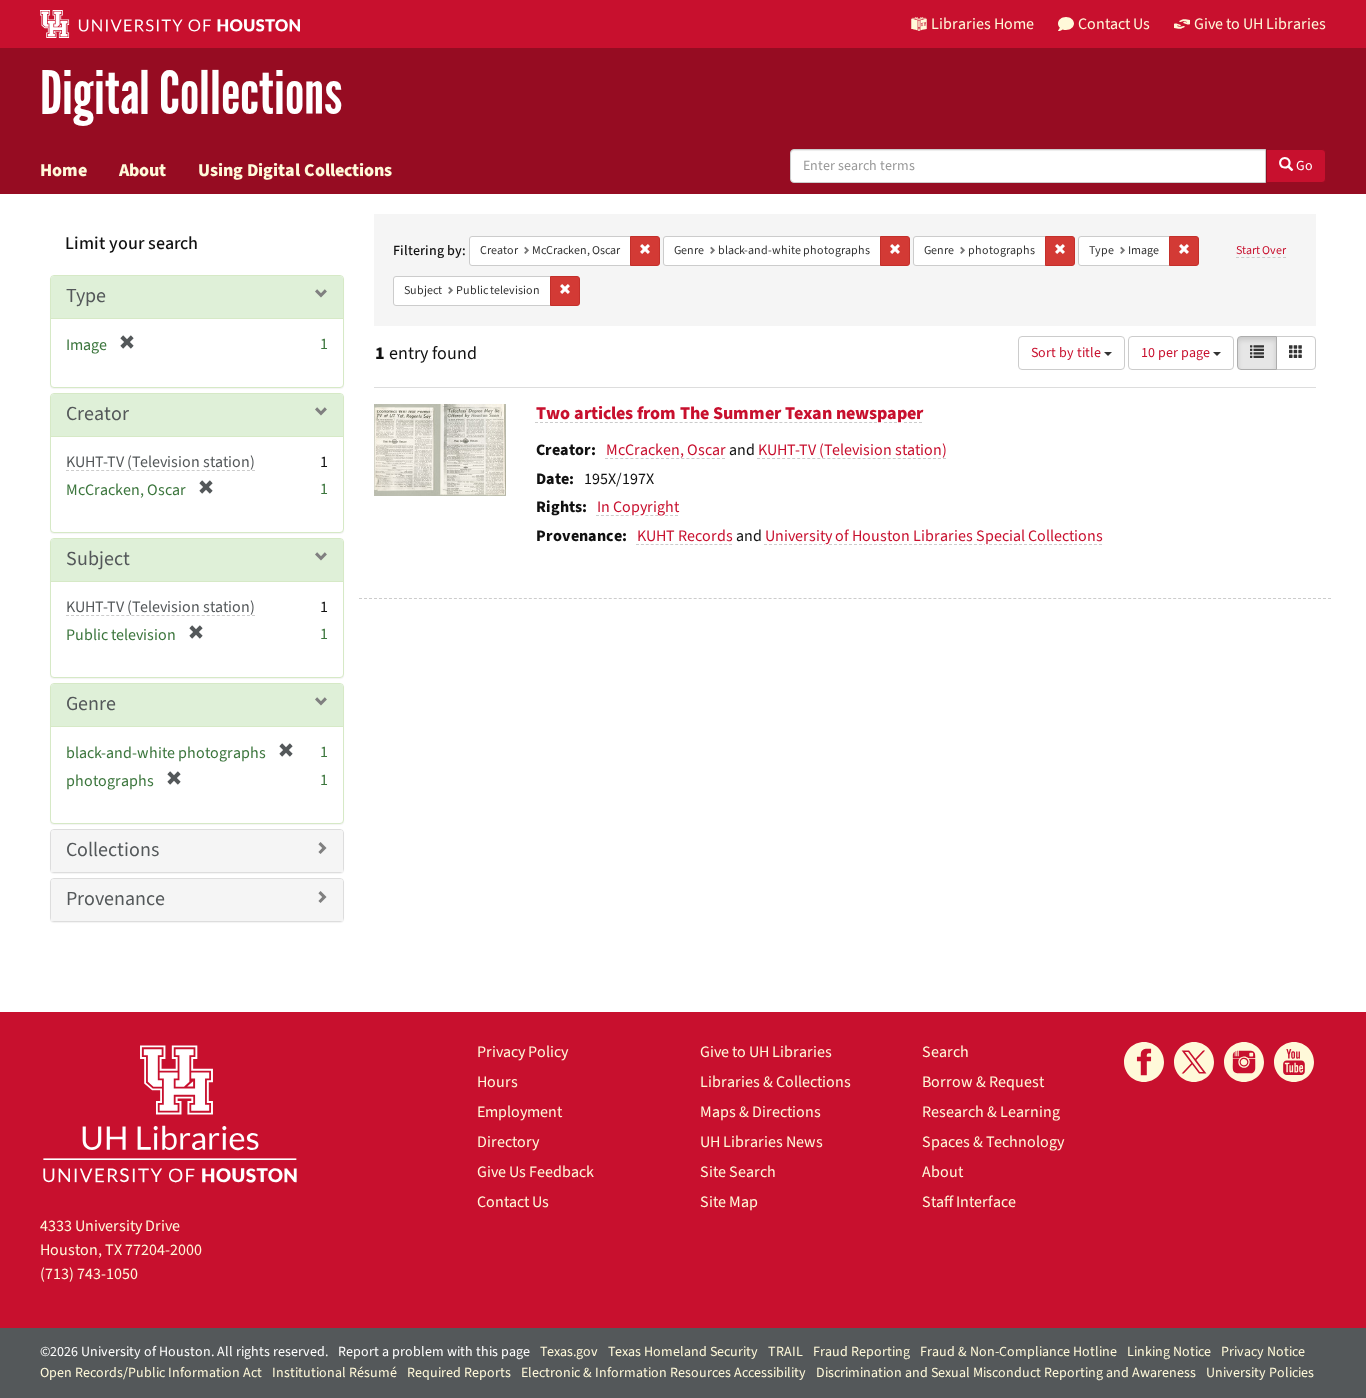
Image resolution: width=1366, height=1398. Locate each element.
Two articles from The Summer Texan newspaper (729, 413)
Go (1303, 166)
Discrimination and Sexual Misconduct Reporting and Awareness (1006, 1373)
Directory (508, 1142)
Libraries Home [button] (982, 24)
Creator (97, 414)
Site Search (738, 1172)
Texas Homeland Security (683, 1352)
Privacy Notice (1263, 1352)
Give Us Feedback (535, 1172)
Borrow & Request (983, 1082)
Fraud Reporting (861, 1352)
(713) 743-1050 (89, 1274)
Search (945, 1052)
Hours (497, 1082)
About (142, 170)
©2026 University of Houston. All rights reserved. (184, 1352)
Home (63, 170)
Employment (519, 1112)
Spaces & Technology (993, 1142)
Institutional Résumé (334, 1373)
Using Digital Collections (295, 170)
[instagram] (1244, 1062)
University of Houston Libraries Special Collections (934, 536)
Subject (98, 559)
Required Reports (459, 1373)
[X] (1194, 1062)
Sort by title (1067, 353)
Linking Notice (1169, 1352)
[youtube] (1294, 1062)
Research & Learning (991, 1112)
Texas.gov (569, 1352)
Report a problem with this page (434, 1352)
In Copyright (638, 507)
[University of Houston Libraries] (170, 1113)
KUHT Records (685, 536)
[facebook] (1144, 1062)
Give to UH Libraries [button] (1260, 24)
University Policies (1260, 1373)
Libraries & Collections (775, 1082)
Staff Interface (969, 1202)
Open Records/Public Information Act (151, 1373)
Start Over (1261, 250)
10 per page (1177, 353)
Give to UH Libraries (766, 1052)
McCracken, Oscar (666, 450)
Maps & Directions (760, 1112)
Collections (112, 850)
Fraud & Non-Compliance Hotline (1018, 1352)
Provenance (115, 899)
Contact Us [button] (1114, 24)
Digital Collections (191, 94)
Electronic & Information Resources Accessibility (663, 1373)
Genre (91, 704)
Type (86, 296)
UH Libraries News (761, 1142)
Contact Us (513, 1202)
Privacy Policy (522, 1052)
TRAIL (785, 1352)
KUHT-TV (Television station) (852, 450)
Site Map (729, 1202)
